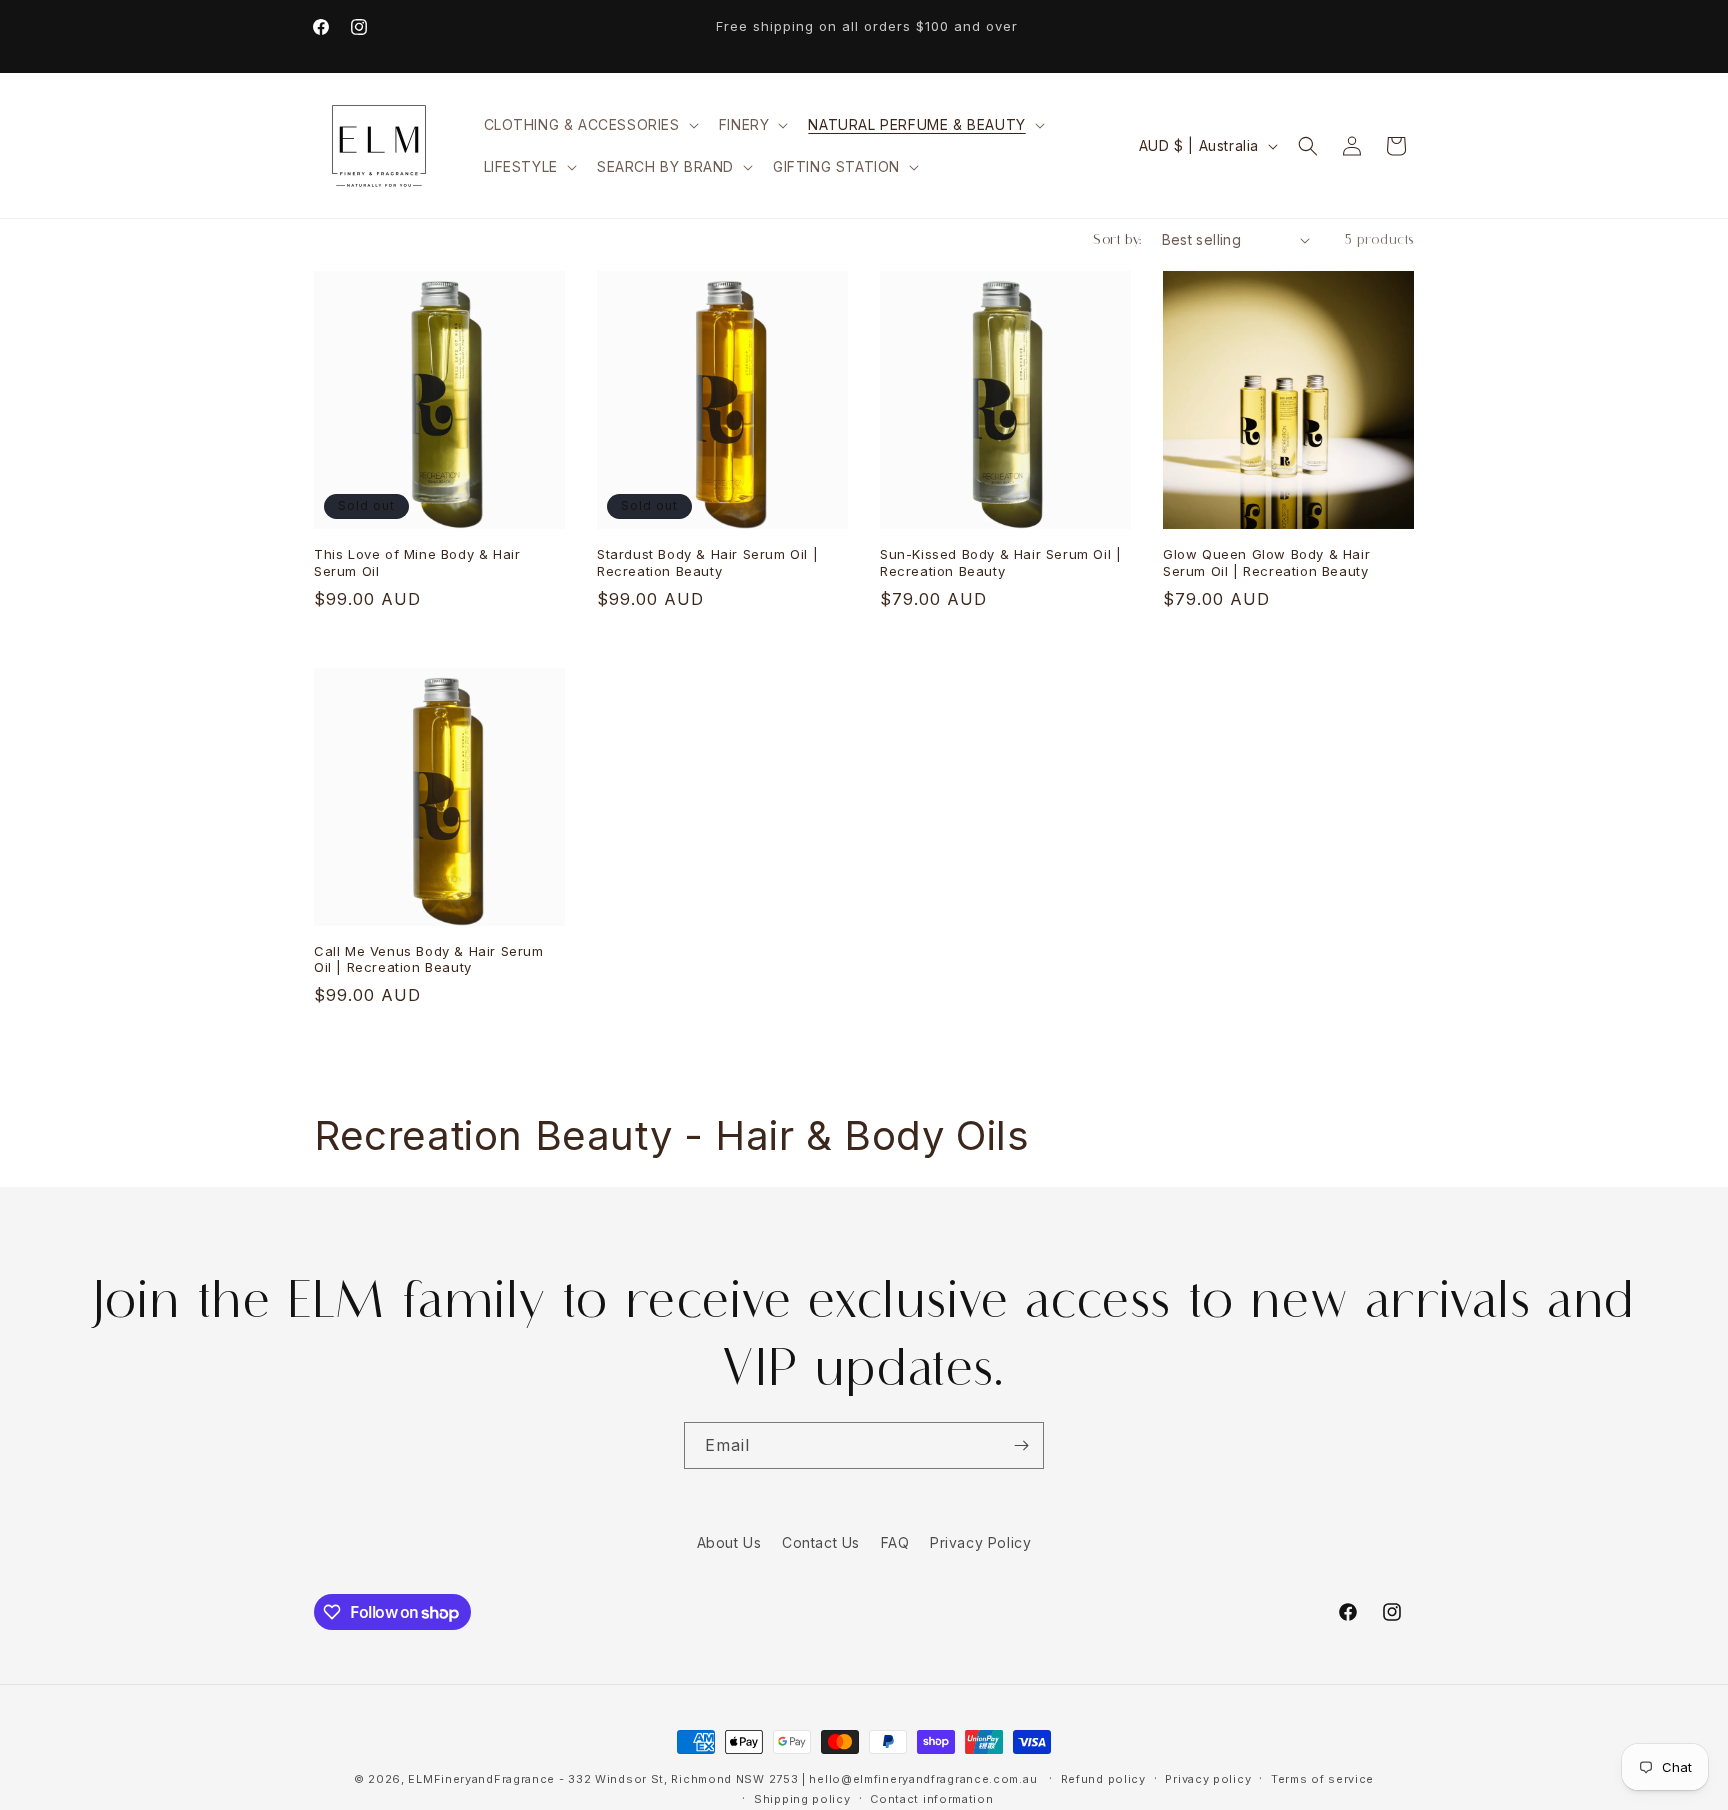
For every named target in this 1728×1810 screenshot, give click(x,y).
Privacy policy (1208, 1779)
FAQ (895, 1542)
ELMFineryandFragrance (481, 1779)
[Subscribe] (1021, 1445)
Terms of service (1322, 1779)
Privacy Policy (980, 1542)
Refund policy (1103, 1779)
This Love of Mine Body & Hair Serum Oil (417, 562)
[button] (589, 125)
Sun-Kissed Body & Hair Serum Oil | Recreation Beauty (1000, 562)
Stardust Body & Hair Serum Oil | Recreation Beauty (707, 562)
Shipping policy (802, 1799)
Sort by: (1117, 239)
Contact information (931, 1799)
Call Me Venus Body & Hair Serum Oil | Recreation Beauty (429, 959)
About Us (729, 1542)
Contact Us (821, 1542)
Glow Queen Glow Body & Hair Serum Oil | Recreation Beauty (1266, 562)
